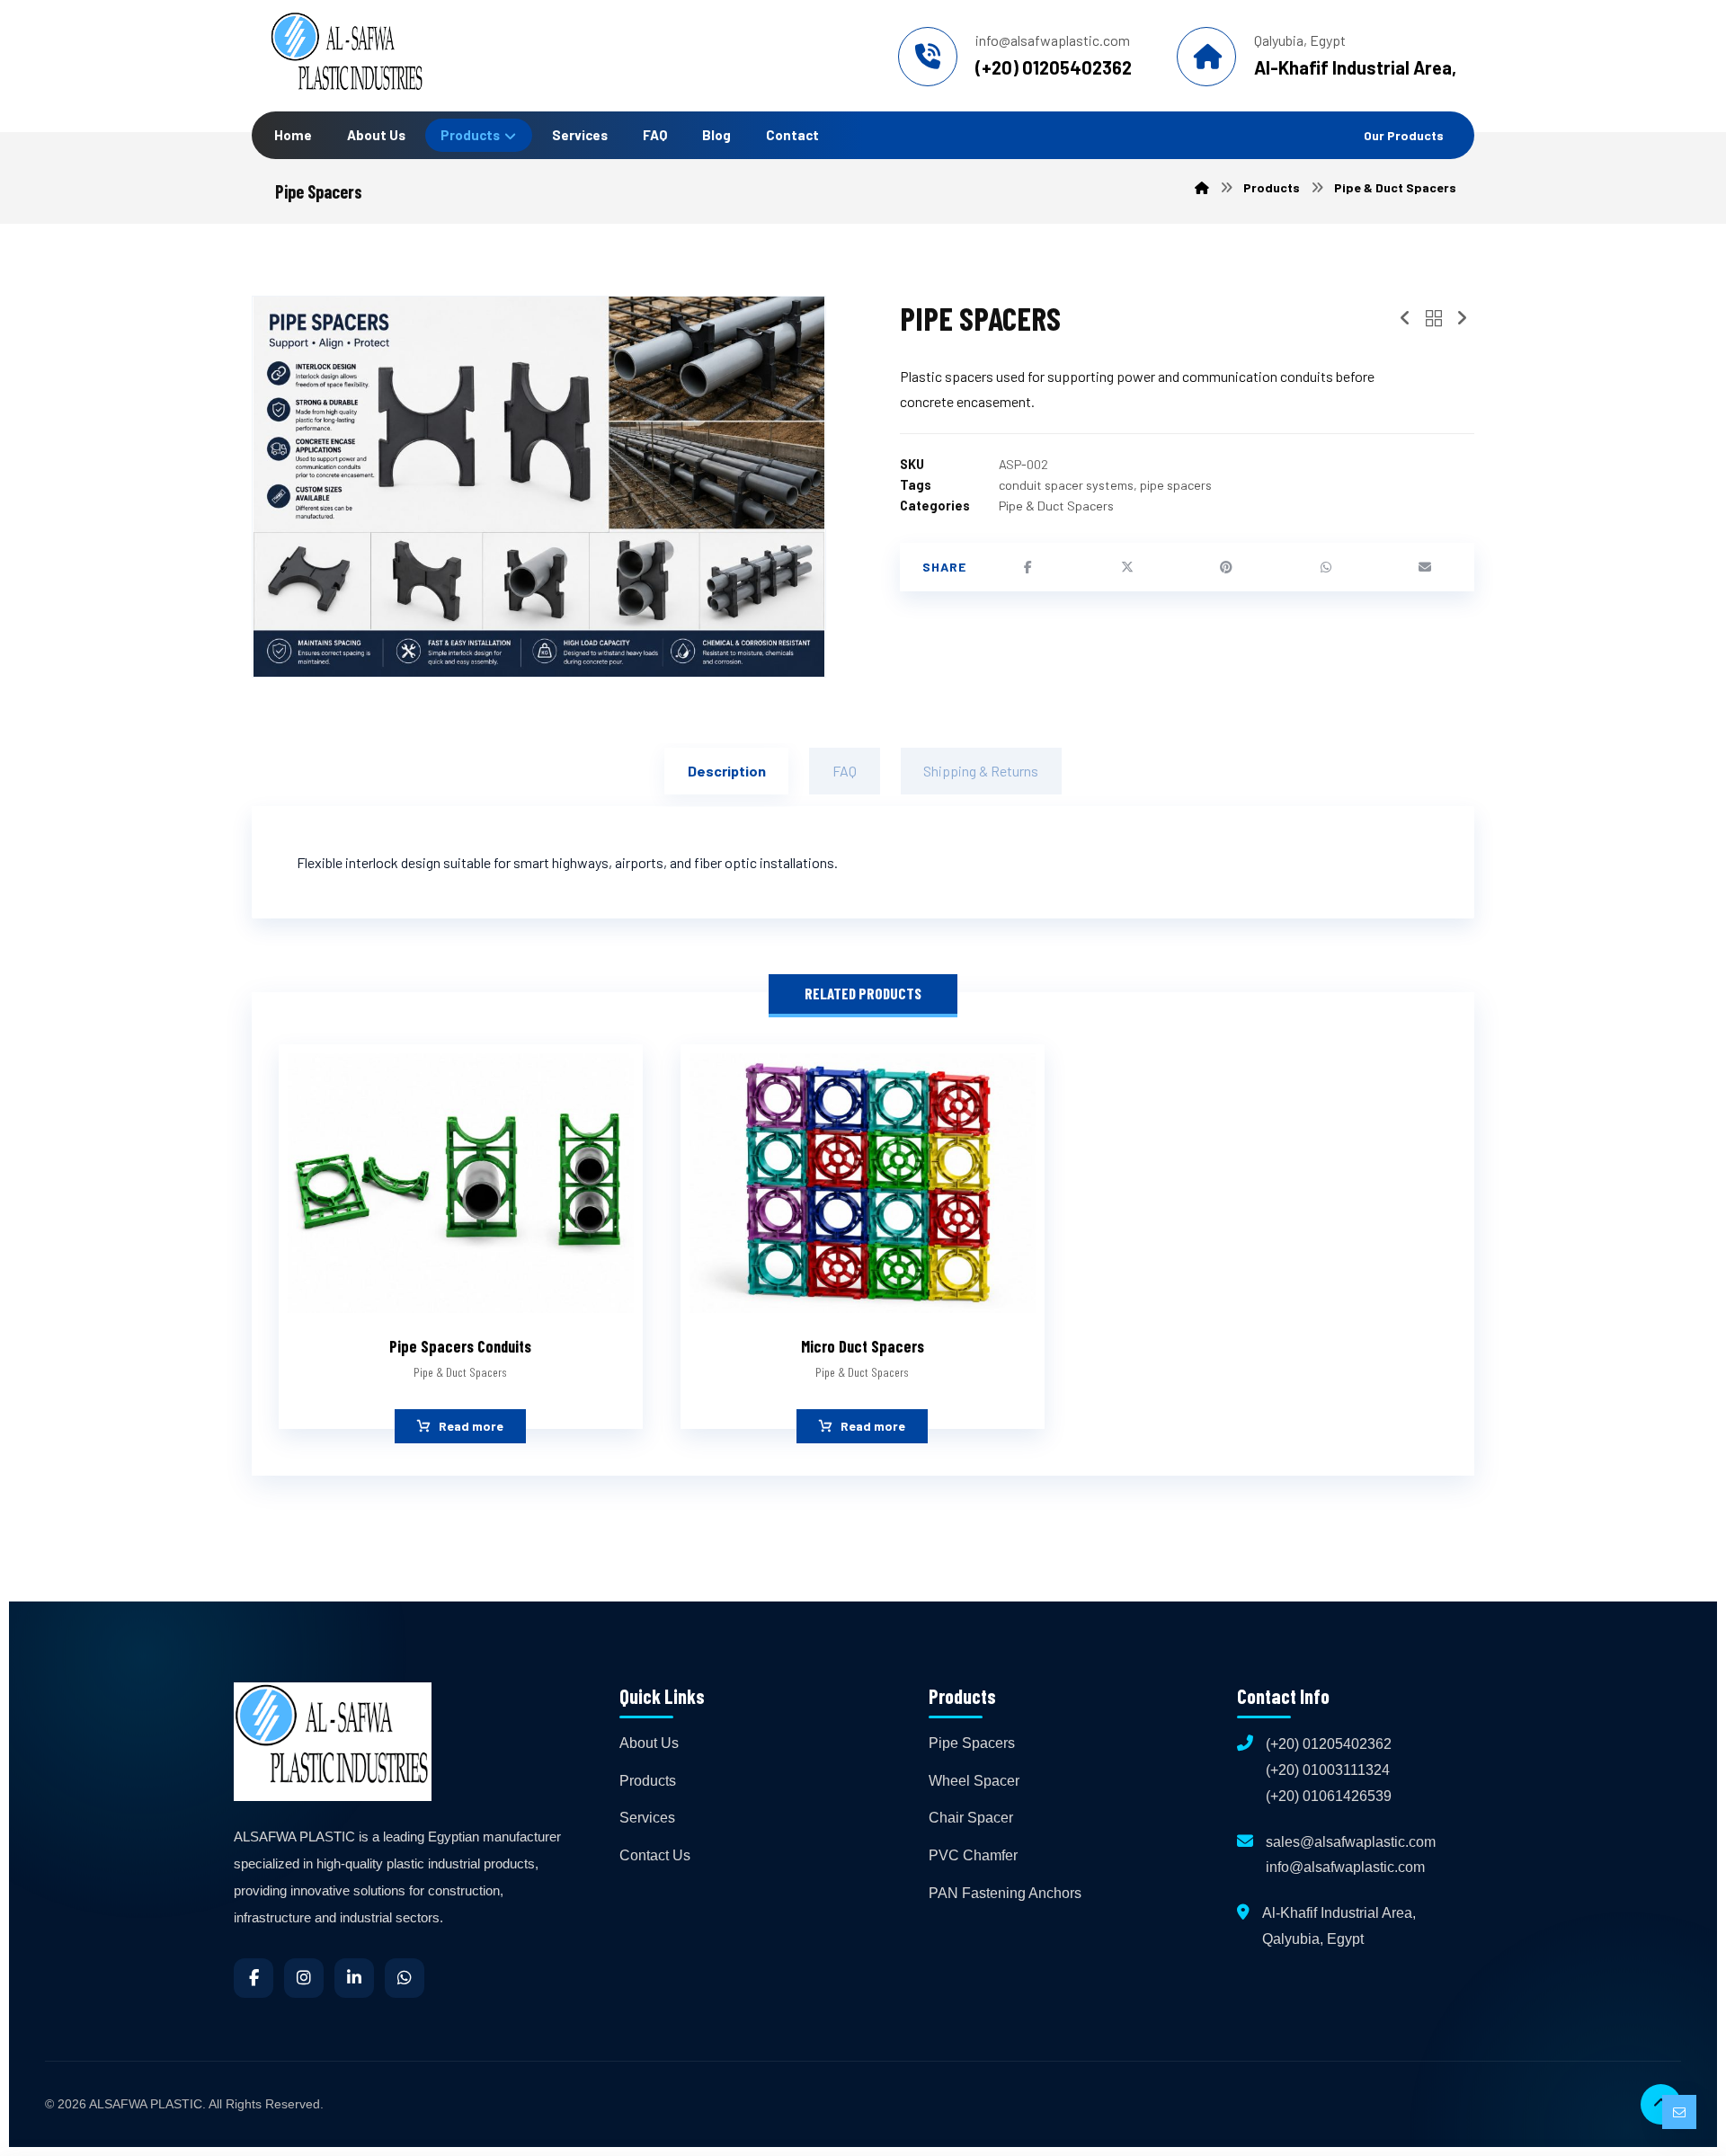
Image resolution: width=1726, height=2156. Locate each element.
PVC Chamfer (973, 1855)
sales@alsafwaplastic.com (1351, 1842)
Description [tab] (727, 771)
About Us (649, 1743)
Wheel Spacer (974, 1781)
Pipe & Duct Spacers (1056, 506)
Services (647, 1818)
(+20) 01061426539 (1329, 1796)
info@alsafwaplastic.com (1345, 1867)
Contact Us (655, 1855)
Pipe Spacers (972, 1743)
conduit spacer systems (1066, 485)
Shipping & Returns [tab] (981, 771)
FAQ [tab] (845, 771)
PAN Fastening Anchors (1005, 1893)
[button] (1028, 567)
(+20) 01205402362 (1329, 1744)
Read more (471, 1427)
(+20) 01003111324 (1328, 1770)
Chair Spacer (971, 1818)
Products (648, 1781)
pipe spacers (1176, 485)
